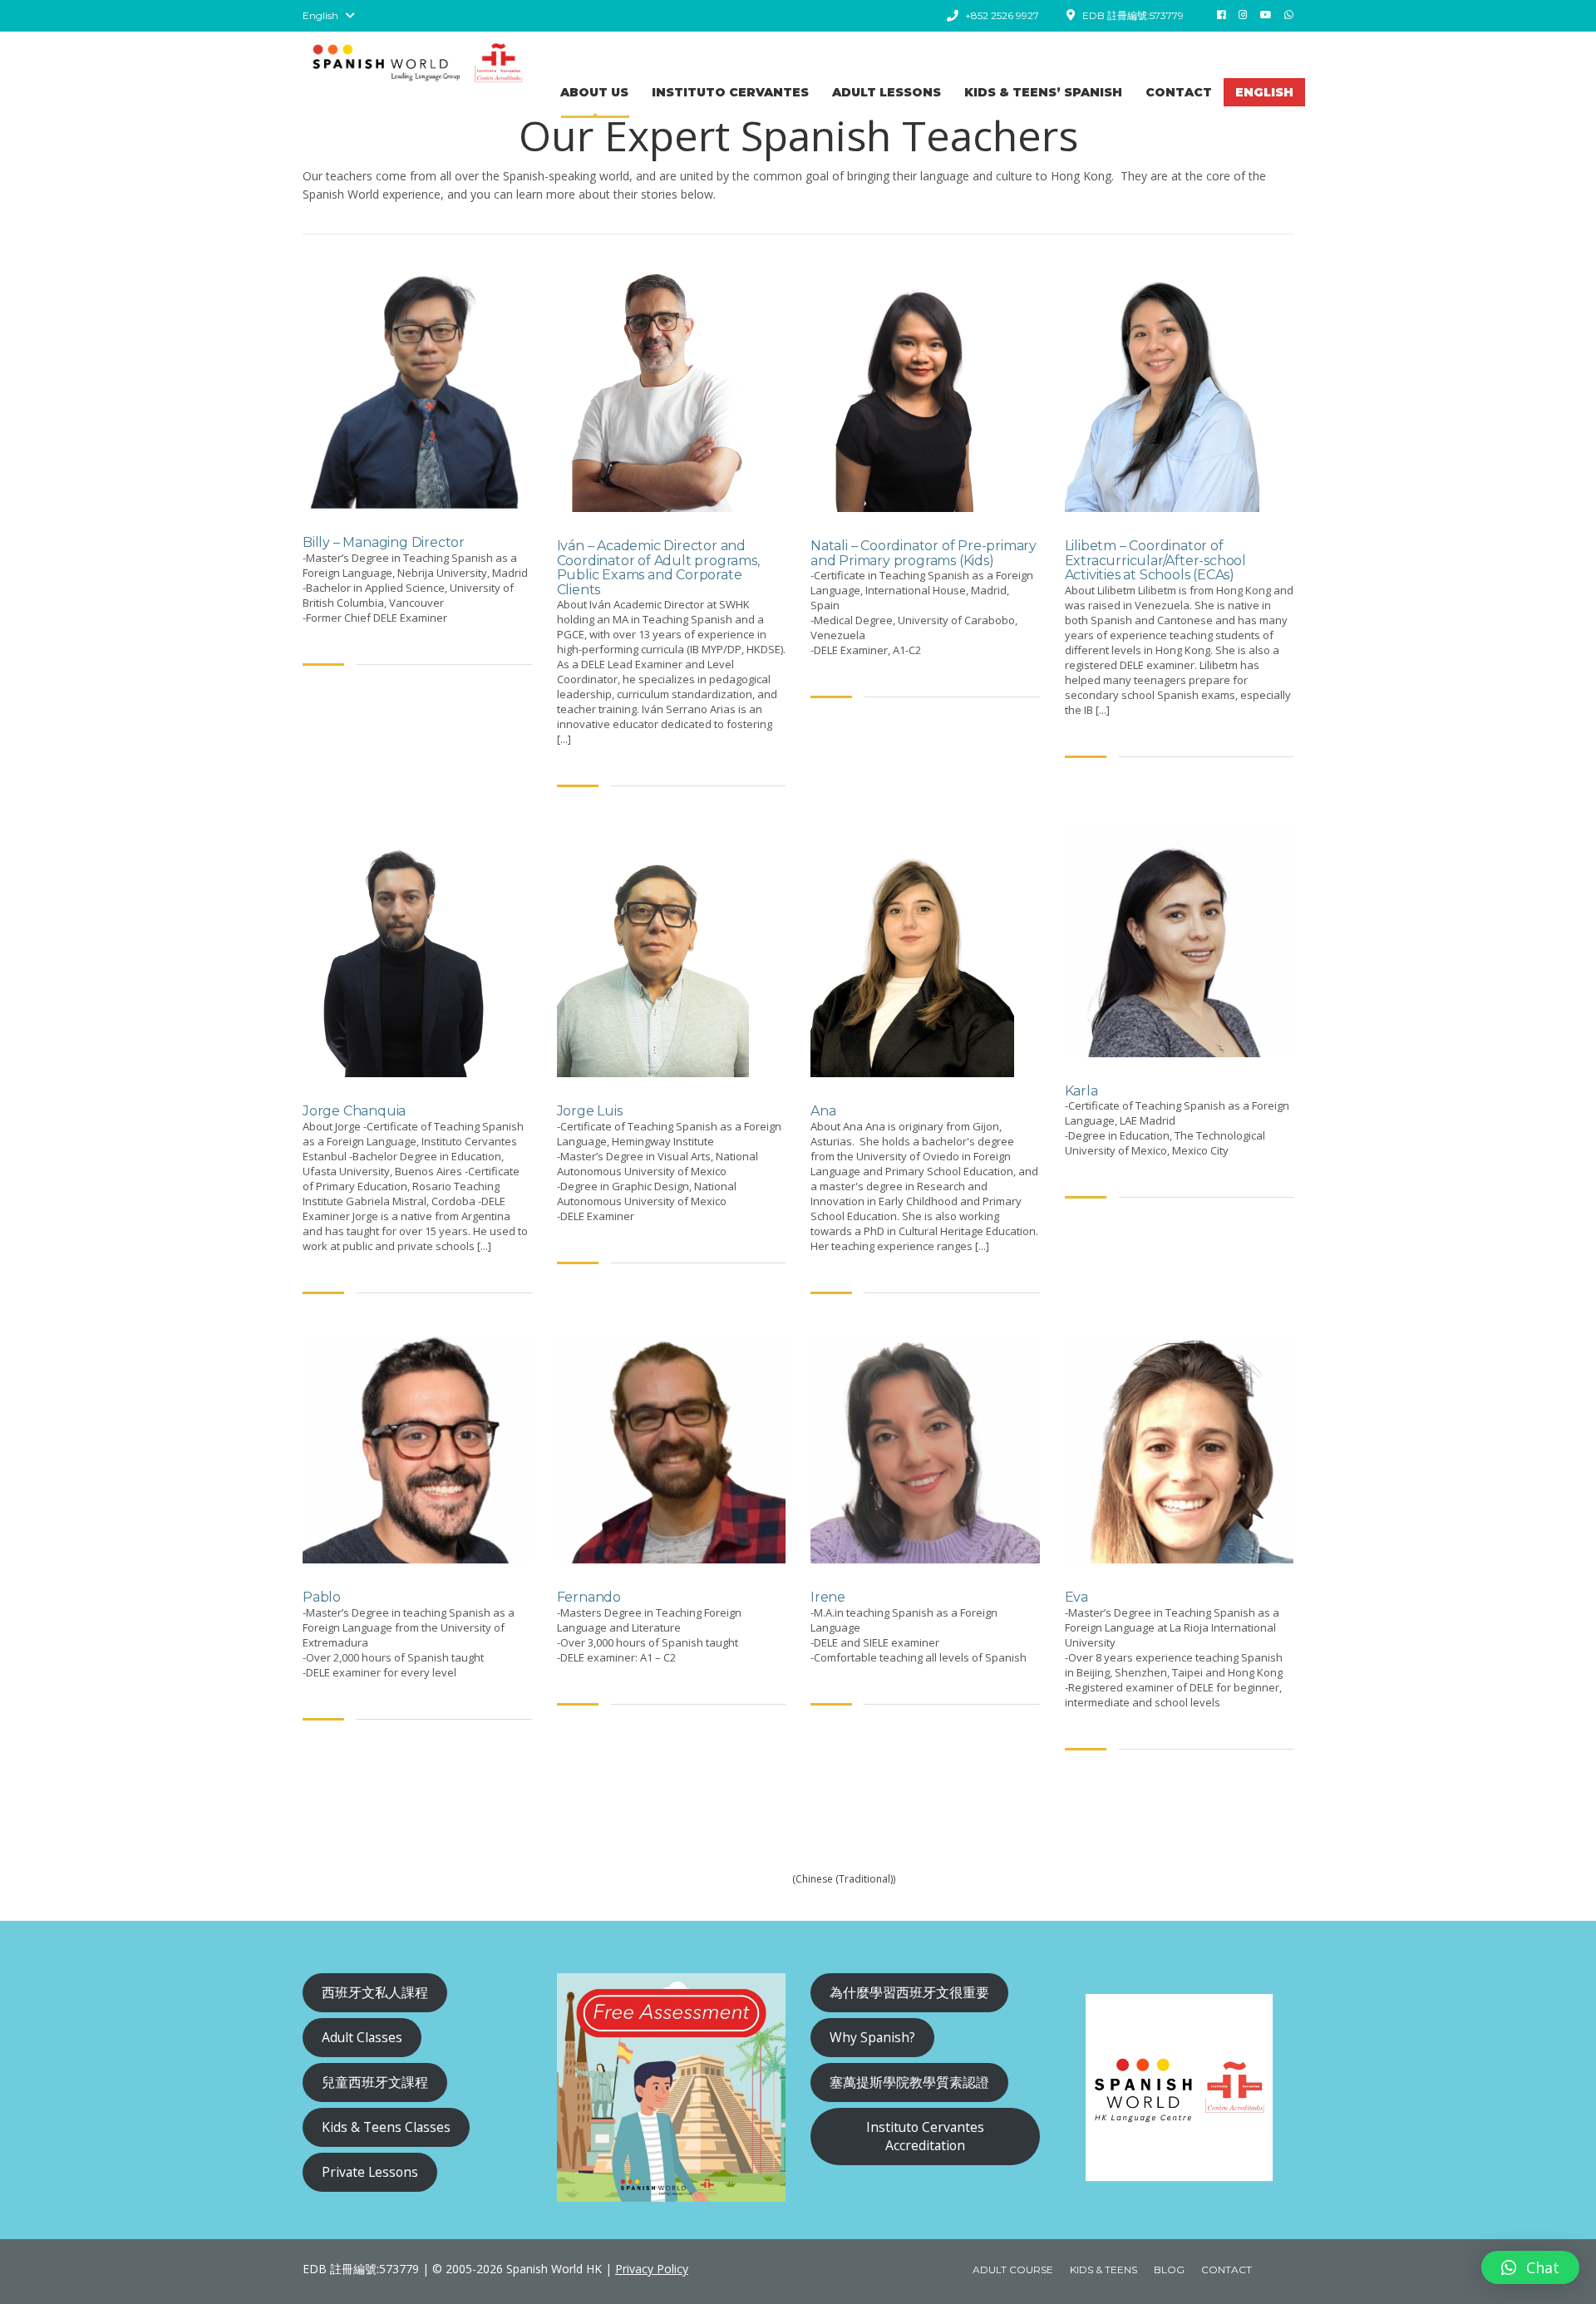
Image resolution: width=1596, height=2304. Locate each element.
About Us (594, 92)
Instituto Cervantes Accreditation (925, 2136)
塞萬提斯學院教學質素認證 (909, 2082)
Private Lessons (370, 2172)
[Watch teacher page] (417, 386)
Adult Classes (362, 2037)
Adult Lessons (887, 92)
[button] (1530, 2267)
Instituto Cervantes (730, 92)
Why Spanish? (872, 2037)
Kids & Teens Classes (386, 2127)
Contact (1179, 92)
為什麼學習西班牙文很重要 (909, 1992)
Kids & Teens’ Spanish (1043, 92)
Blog (1169, 2270)
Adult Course (1013, 2270)
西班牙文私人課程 (375, 1992)
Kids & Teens (1103, 2270)
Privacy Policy (652, 2269)
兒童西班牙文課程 (375, 2082)
